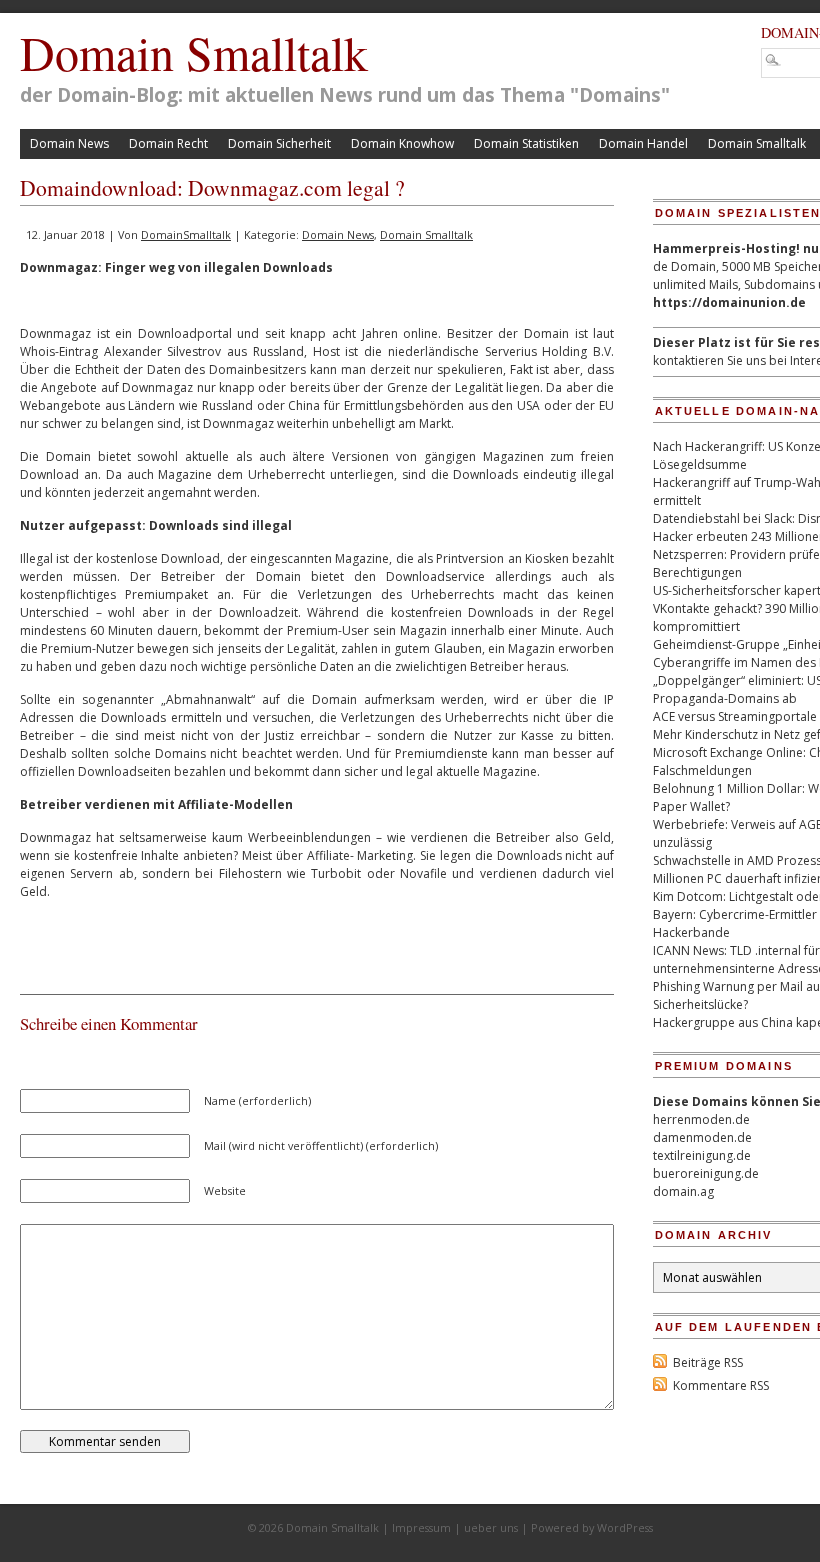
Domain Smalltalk (194, 52)
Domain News (69, 143)
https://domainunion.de (729, 302)
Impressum (421, 1527)
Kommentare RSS (721, 1385)
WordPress (625, 1527)
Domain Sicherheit (279, 143)
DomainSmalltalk (186, 234)
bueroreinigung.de (706, 1173)
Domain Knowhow (402, 143)
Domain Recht (168, 143)
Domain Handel (643, 143)
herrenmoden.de (701, 1119)
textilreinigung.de (702, 1155)
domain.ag (683, 1191)
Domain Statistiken (526, 143)
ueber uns (491, 1527)
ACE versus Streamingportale (735, 716)
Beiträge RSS (708, 1362)
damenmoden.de (702, 1137)
